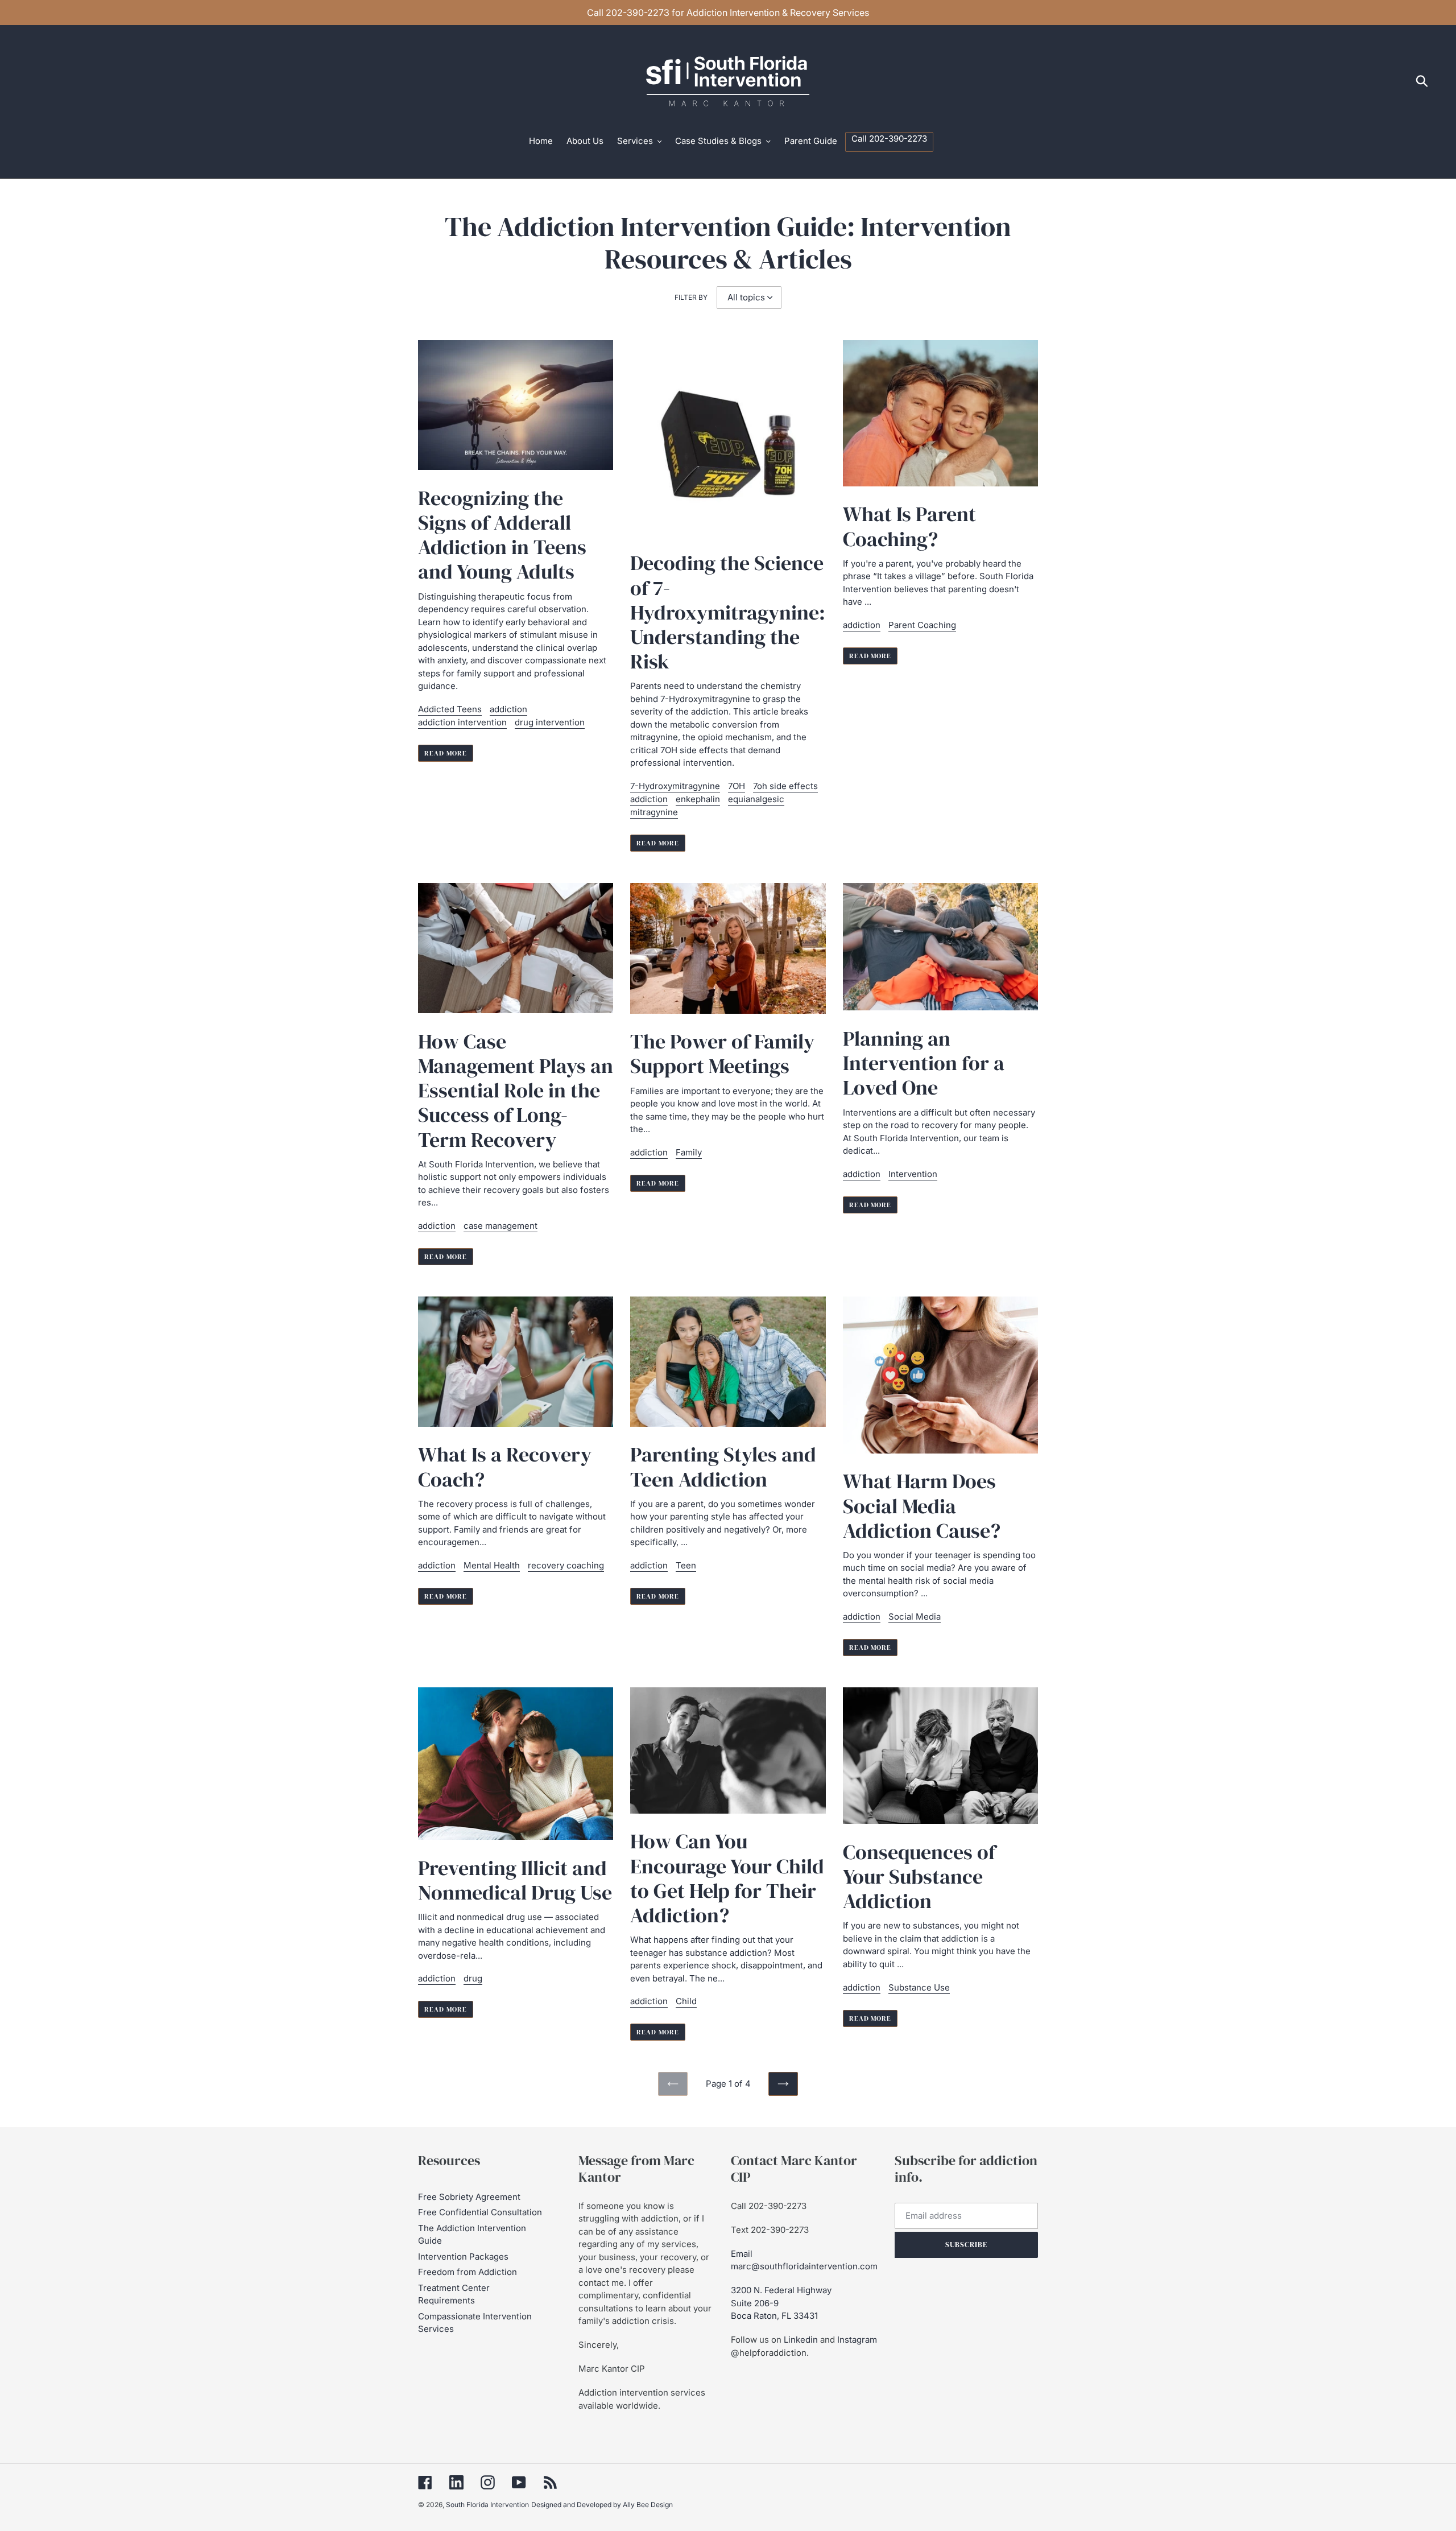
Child (686, 2001)
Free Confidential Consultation (480, 2212)
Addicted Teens (450, 709)
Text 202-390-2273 (770, 2230)
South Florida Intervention (487, 2505)
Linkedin (801, 2340)
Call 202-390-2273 (769, 2206)
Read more (446, 753)
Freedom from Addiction (468, 2272)
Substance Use (919, 1987)
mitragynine (654, 812)
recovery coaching (566, 1565)
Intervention (913, 1174)
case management (500, 1226)
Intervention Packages (463, 2257)
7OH (737, 786)
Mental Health (492, 1565)
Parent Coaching (922, 625)
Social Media (915, 1617)
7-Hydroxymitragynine (675, 786)
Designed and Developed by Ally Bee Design (602, 2505)
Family (689, 1152)
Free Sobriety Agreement (469, 2197)
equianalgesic (756, 799)
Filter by (691, 297)
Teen (686, 1565)
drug (473, 1978)
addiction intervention (462, 722)
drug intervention (550, 722)
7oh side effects (785, 786)
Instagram (857, 2340)
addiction (508, 709)
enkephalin (698, 799)
